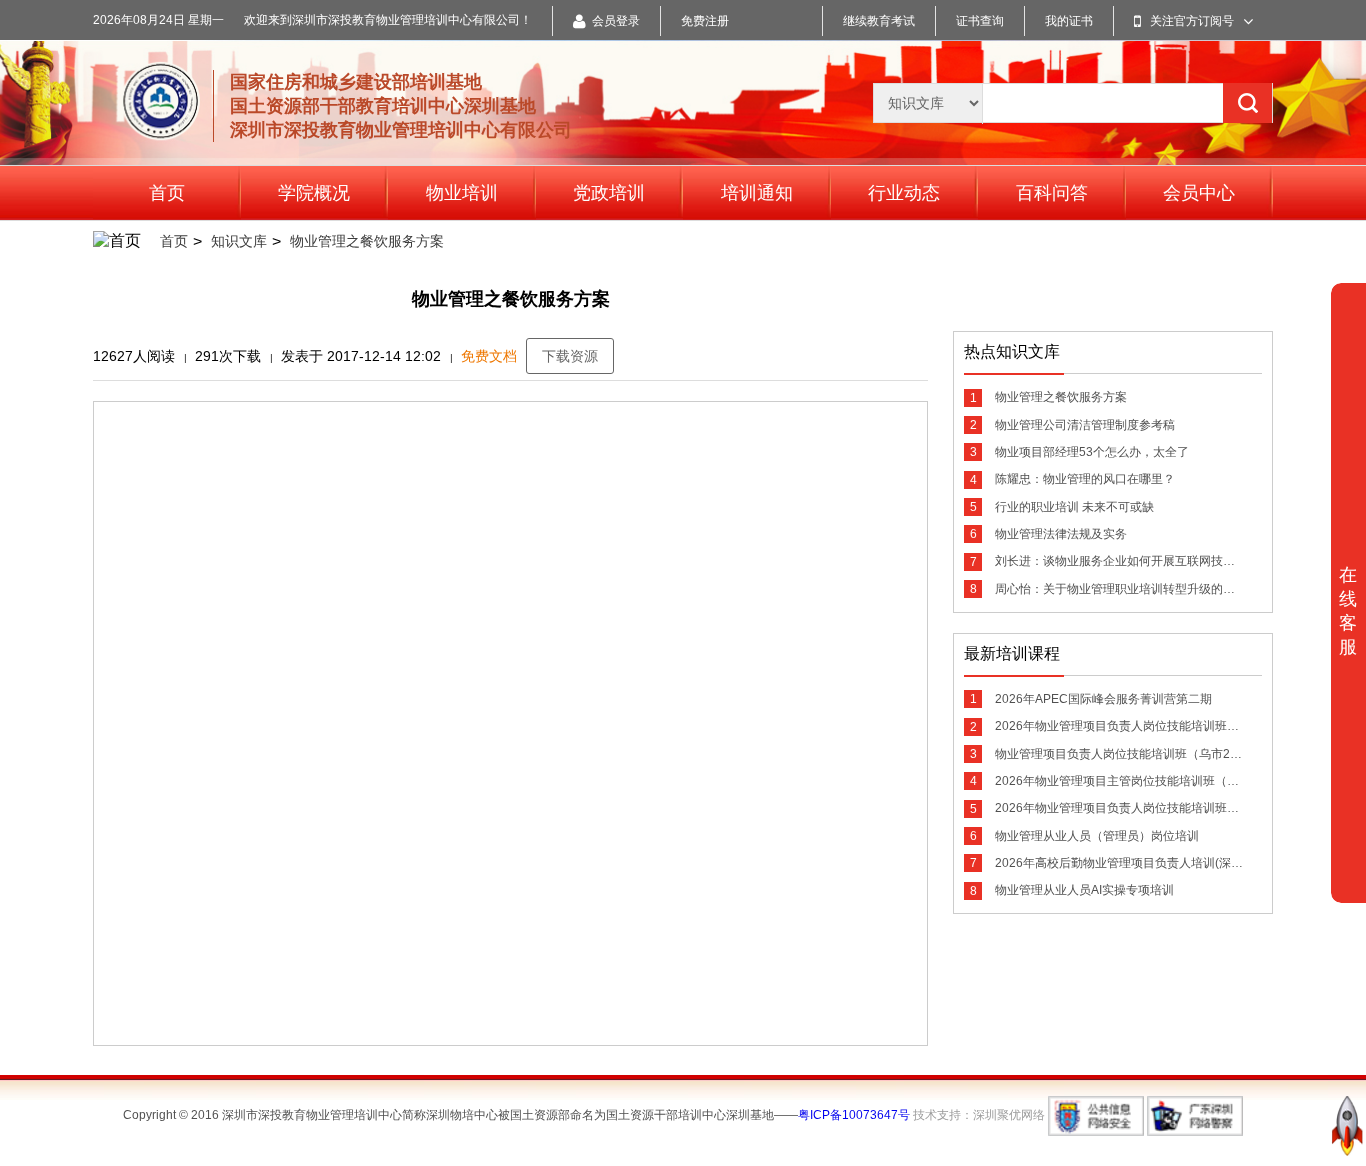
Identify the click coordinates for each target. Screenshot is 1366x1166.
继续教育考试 (879, 21)
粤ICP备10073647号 (854, 1115)
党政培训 (609, 193)
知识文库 (239, 241)
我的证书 (1069, 21)
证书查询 (980, 21)
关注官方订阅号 (1192, 21)
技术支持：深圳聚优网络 (979, 1115)
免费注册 (705, 21)
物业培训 (462, 193)
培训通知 (757, 193)
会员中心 (1199, 193)
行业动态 (904, 193)
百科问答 (1052, 193)
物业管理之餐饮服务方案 (367, 241)
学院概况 (314, 193)
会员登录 (616, 21)
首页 (167, 193)
